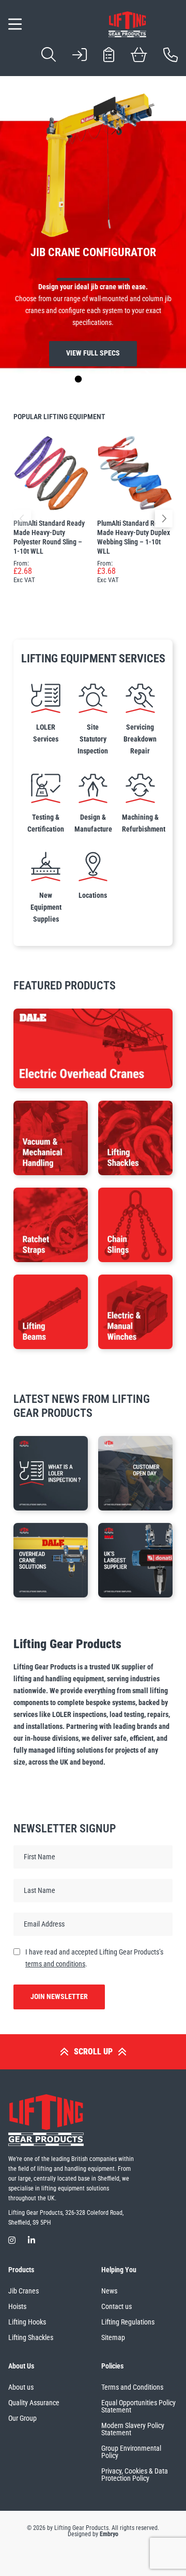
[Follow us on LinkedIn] (32, 2240)
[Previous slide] (38, 379)
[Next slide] (148, 379)
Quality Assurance (34, 2403)
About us (21, 2387)
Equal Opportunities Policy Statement (138, 2406)
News (109, 2291)
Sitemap (113, 2337)
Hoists (17, 2306)
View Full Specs (93, 353)
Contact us (117, 2306)
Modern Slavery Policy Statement (133, 2429)
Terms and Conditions (132, 2387)
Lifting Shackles (31, 2337)
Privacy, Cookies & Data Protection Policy (135, 2475)
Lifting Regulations (128, 2322)
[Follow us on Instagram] (12, 2240)
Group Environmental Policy (131, 2452)
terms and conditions (55, 1964)
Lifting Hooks (27, 2322)
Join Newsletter (59, 1997)
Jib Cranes (24, 2291)
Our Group (22, 2418)
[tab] (63, 379)
